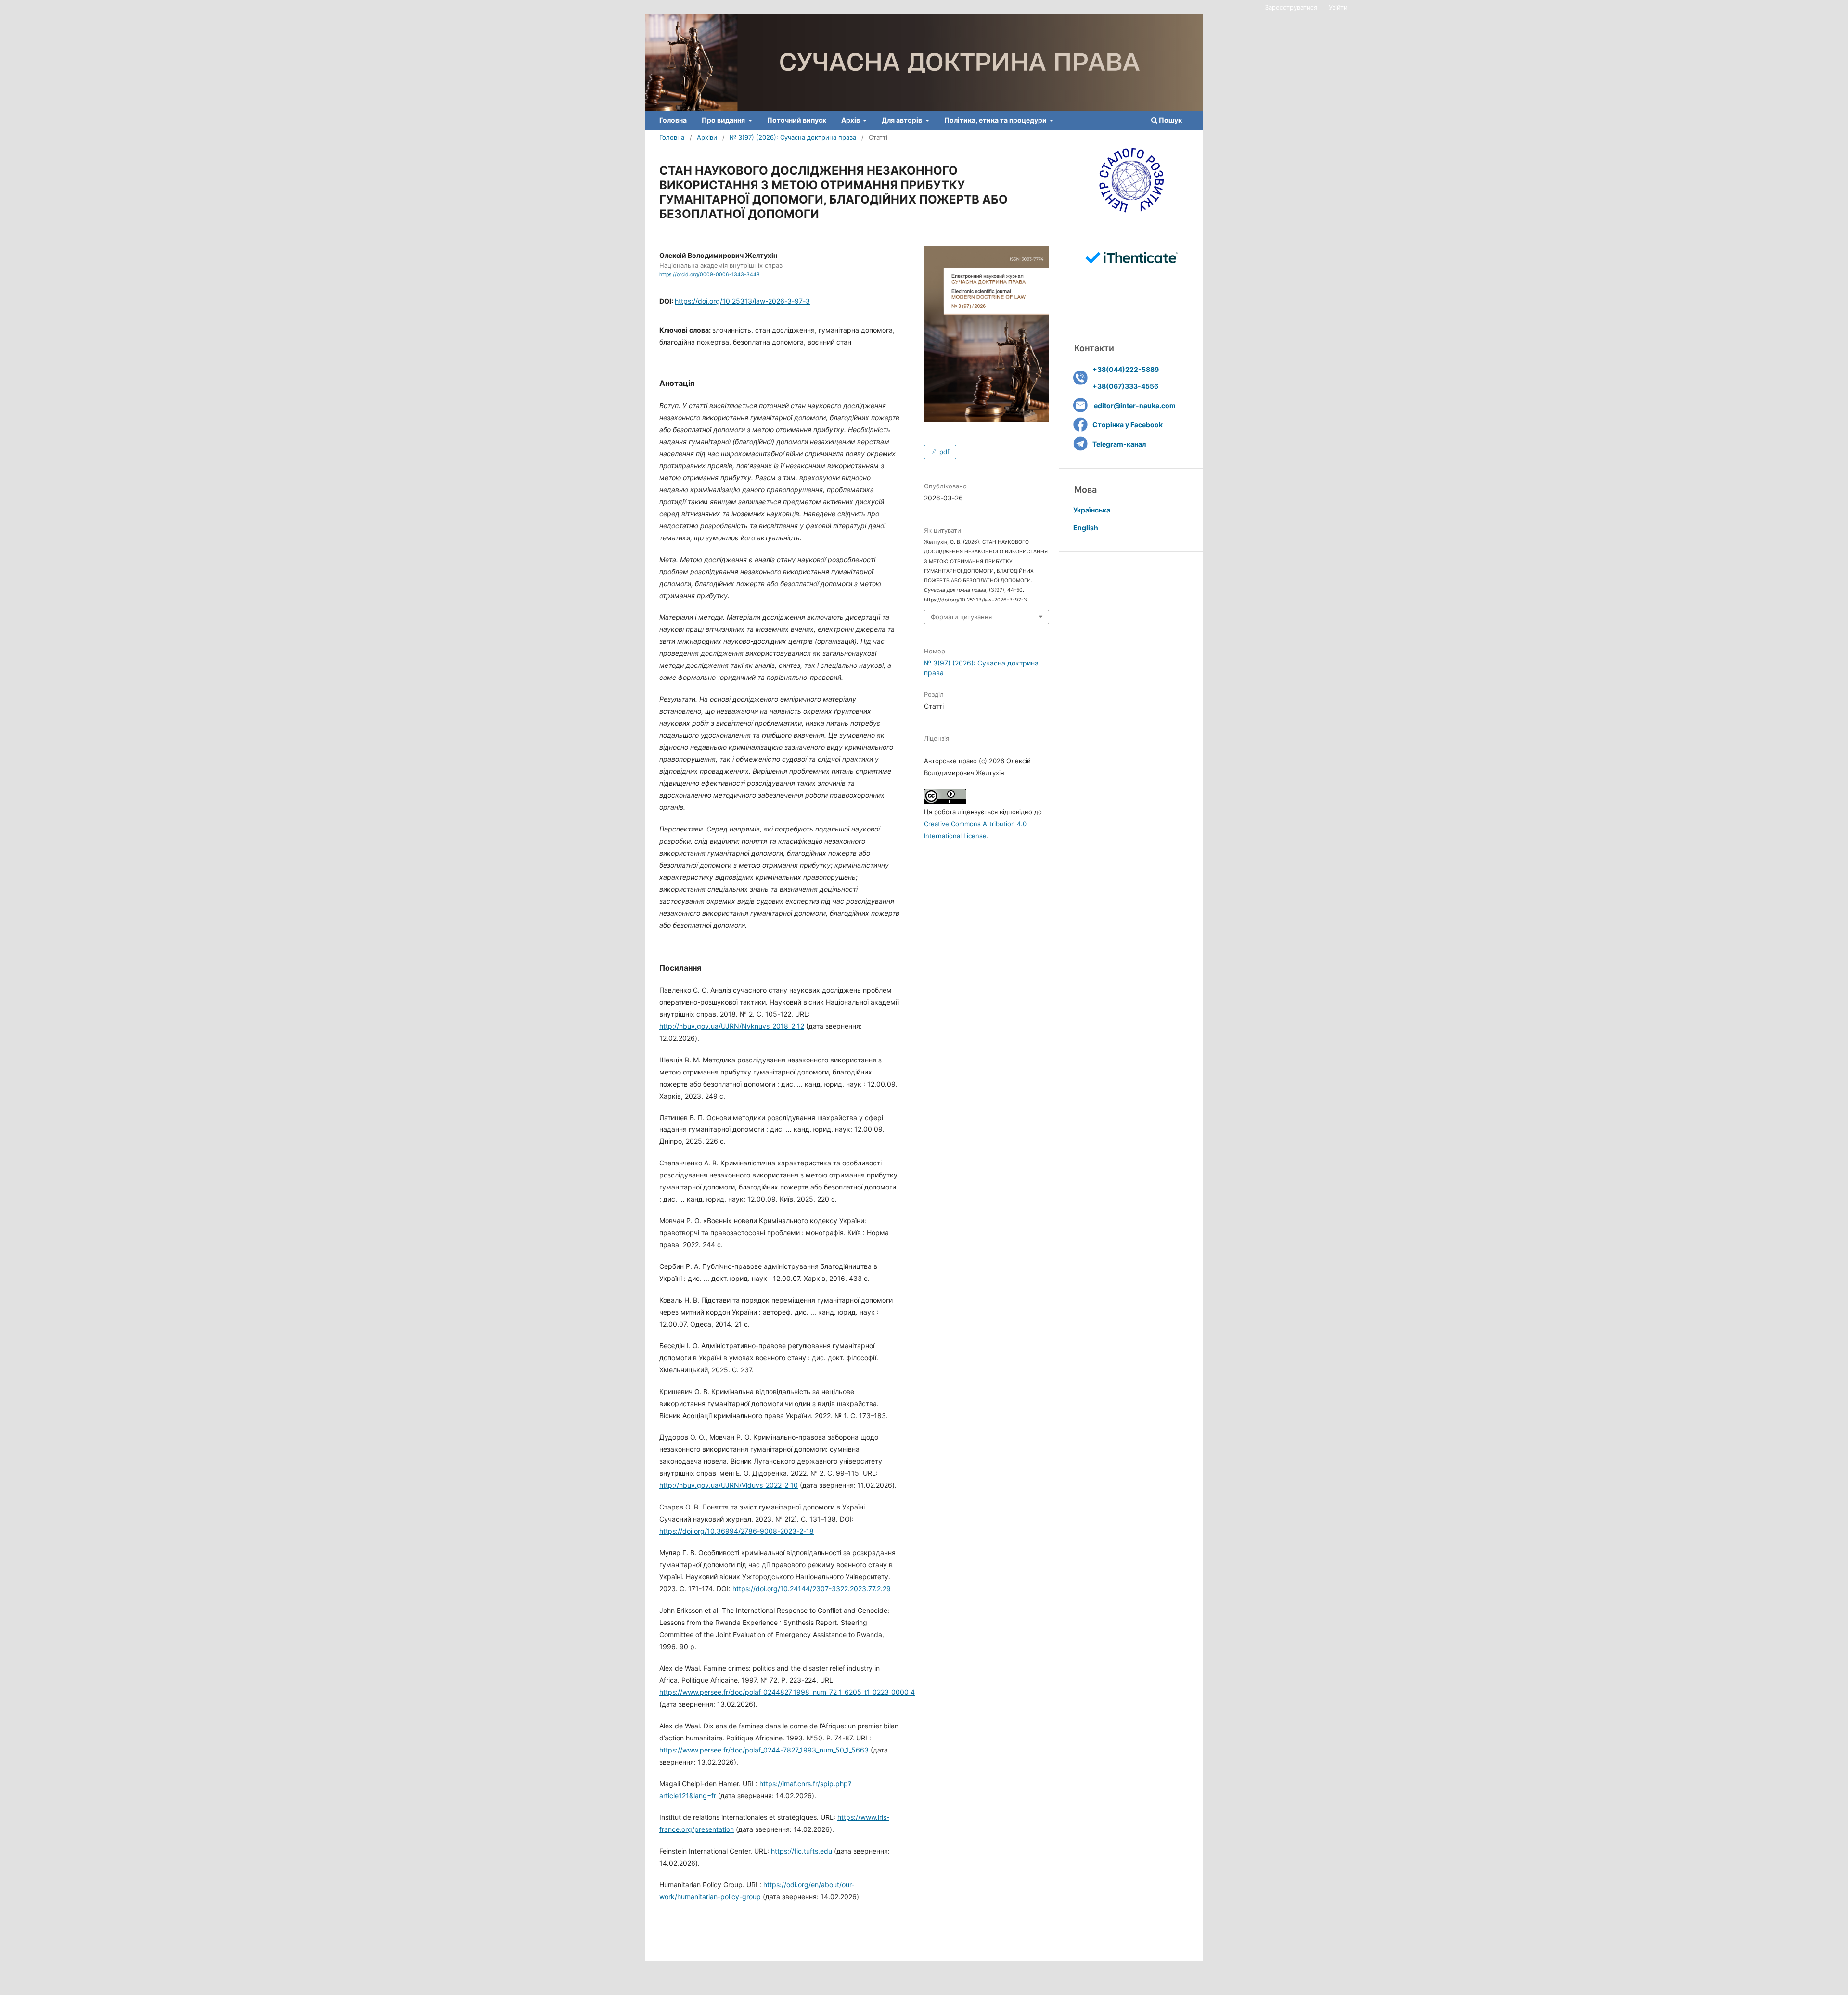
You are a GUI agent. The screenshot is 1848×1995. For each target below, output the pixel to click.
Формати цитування (961, 617)
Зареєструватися (1291, 7)
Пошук (1170, 120)
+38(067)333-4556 (1125, 386)
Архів (851, 120)
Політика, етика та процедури (996, 120)
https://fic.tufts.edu (802, 1851)
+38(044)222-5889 (1126, 369)
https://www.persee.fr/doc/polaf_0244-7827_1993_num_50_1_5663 (764, 1750)
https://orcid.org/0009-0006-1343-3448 (709, 275)
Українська (1092, 510)
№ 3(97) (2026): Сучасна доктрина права (793, 137)
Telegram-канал (1119, 444)
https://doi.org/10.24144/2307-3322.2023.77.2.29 (812, 1589)
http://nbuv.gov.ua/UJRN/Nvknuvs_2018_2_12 (732, 1026)
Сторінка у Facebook (1128, 425)
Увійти (1338, 7)
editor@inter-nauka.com (1135, 405)
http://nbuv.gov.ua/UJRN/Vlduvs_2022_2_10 (729, 1485)
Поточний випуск (797, 120)
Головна (673, 120)
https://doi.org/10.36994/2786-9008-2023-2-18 (737, 1531)
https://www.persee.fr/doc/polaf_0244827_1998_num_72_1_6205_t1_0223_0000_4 (787, 1692)
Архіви (707, 137)
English (1086, 528)
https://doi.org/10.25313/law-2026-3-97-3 (742, 301)
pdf (943, 452)
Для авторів (903, 120)
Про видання (724, 120)
